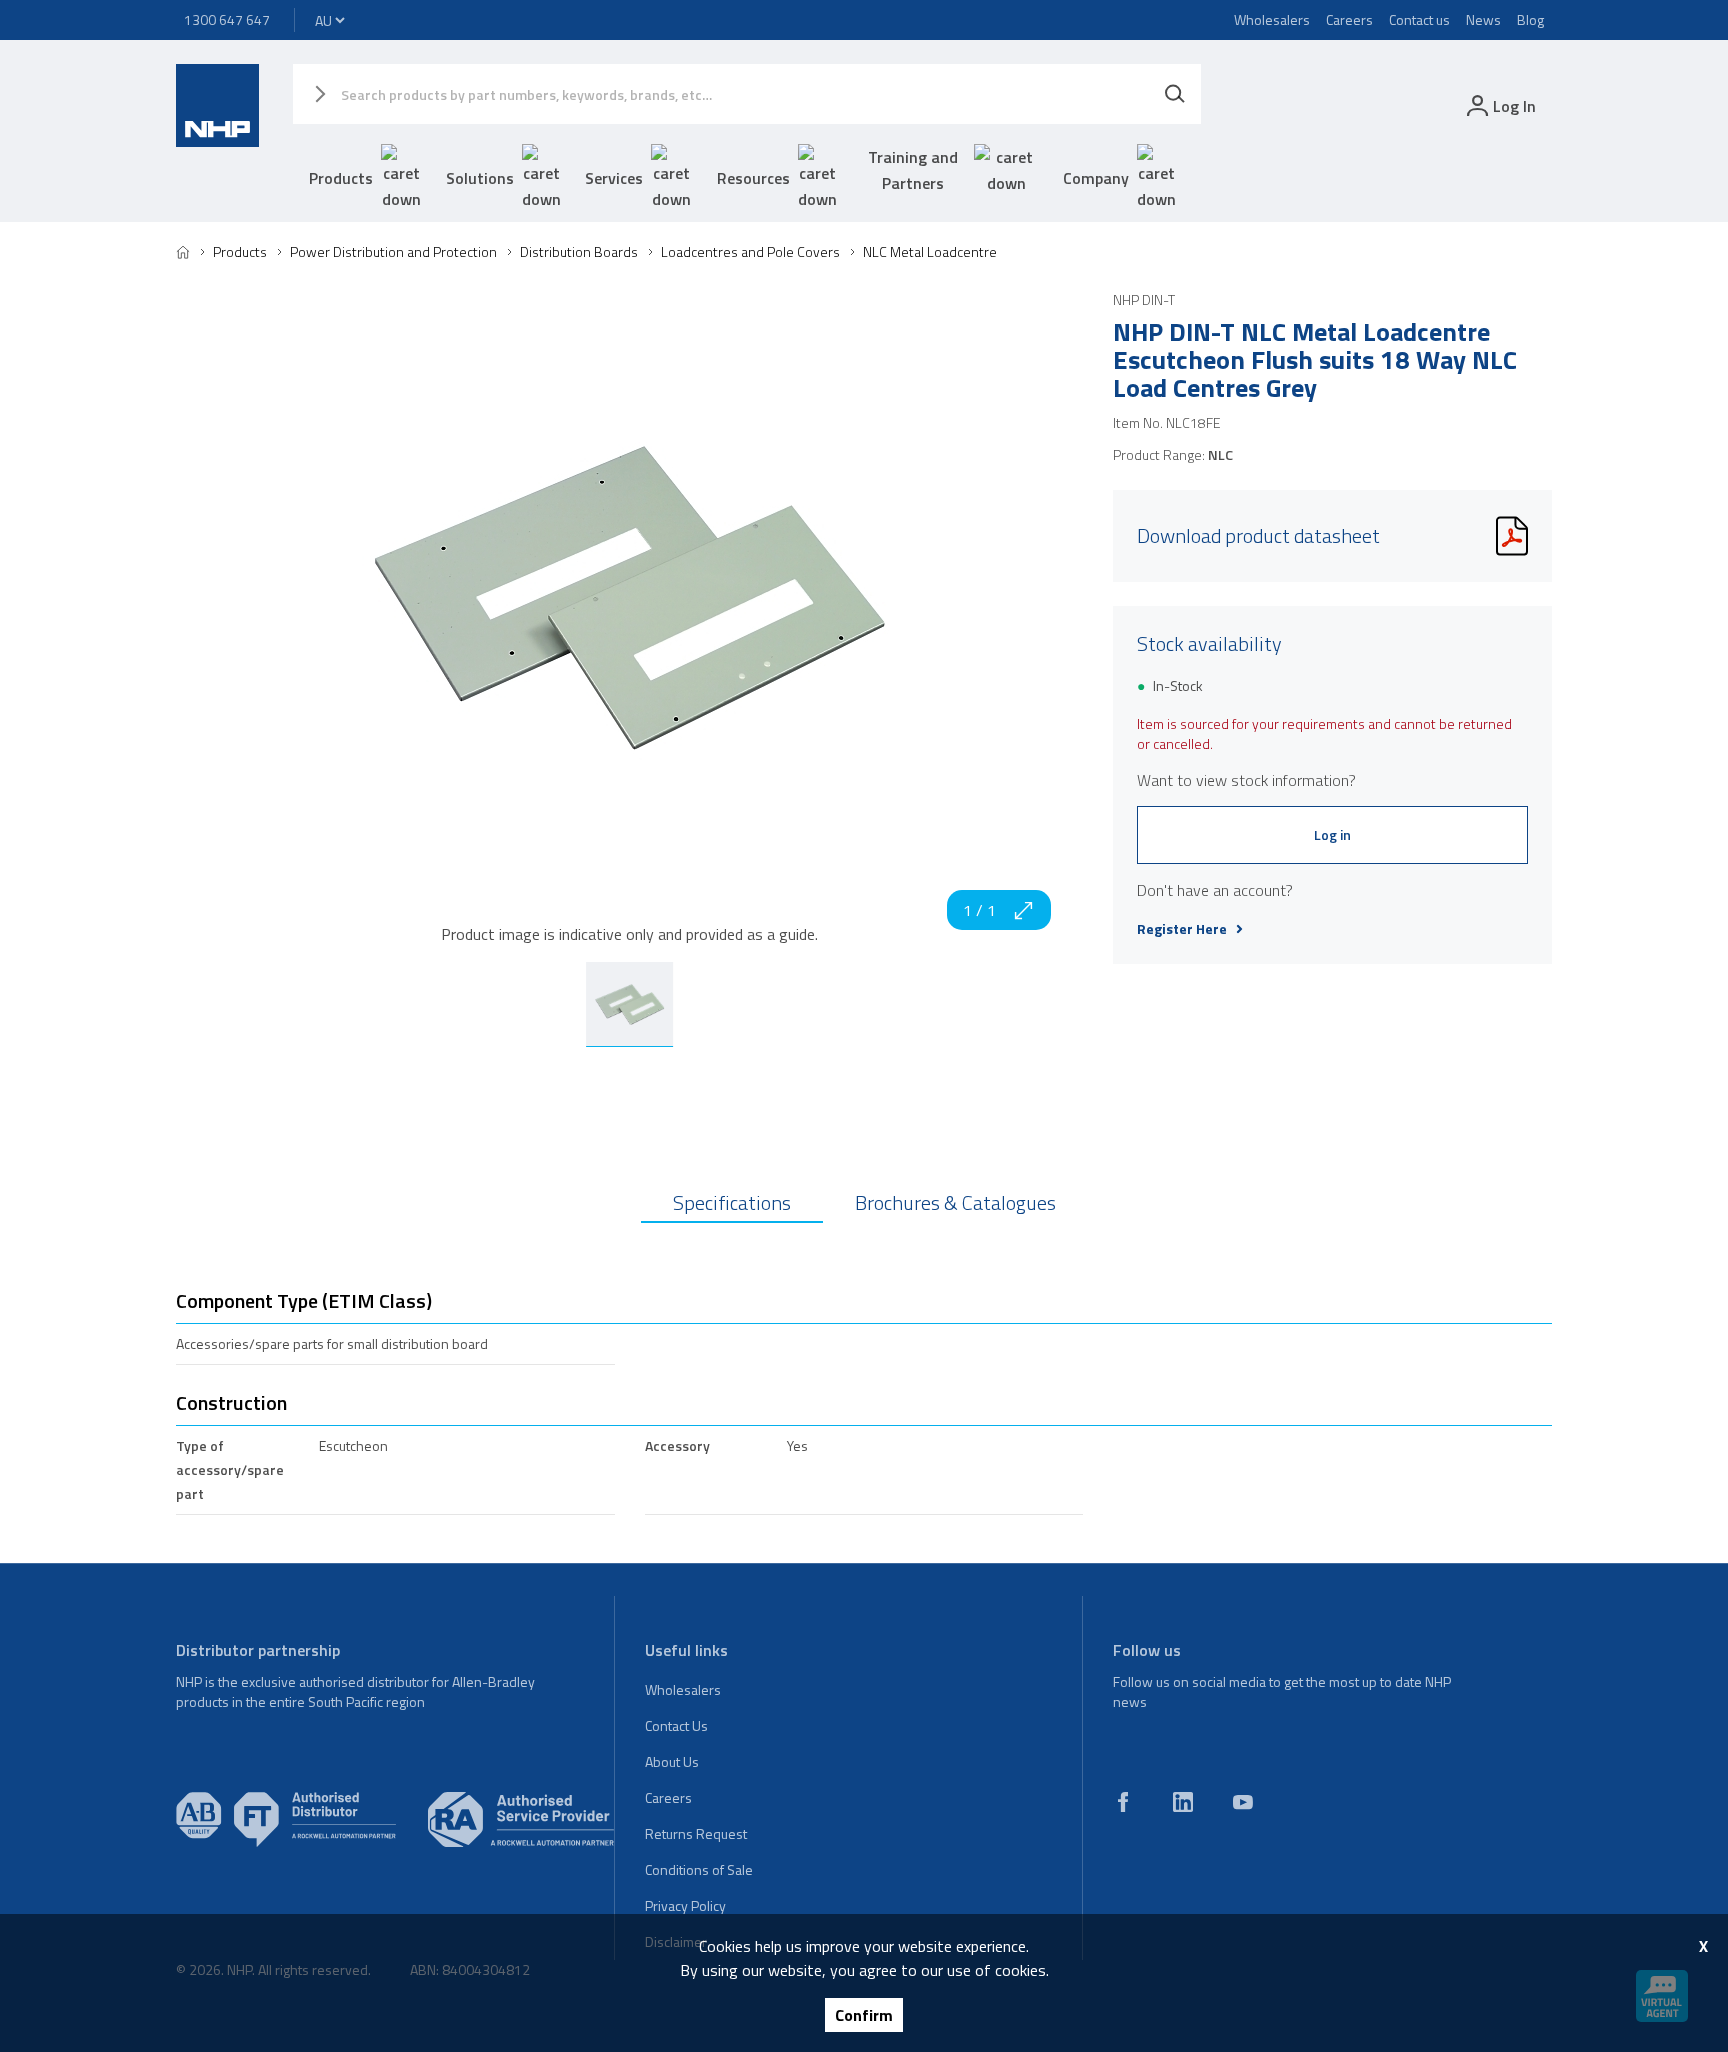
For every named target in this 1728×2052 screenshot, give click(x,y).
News (1483, 19)
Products (341, 178)
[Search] (1175, 94)
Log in (1332, 834)
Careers (1349, 19)
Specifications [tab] (732, 1202)
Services (614, 178)
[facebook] (1123, 1802)
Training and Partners (913, 170)
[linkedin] (1183, 1802)
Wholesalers (1272, 19)
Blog (1530, 19)
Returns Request (696, 1833)
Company (1096, 178)
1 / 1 (979, 910)
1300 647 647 (227, 19)
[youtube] (1243, 1802)
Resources (753, 178)
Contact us (1419, 19)
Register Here (1182, 929)
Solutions (480, 178)
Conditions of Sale (699, 1869)
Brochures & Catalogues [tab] (955, 1202)
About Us (672, 1761)
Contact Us (676, 1725)
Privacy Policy (685, 1905)
